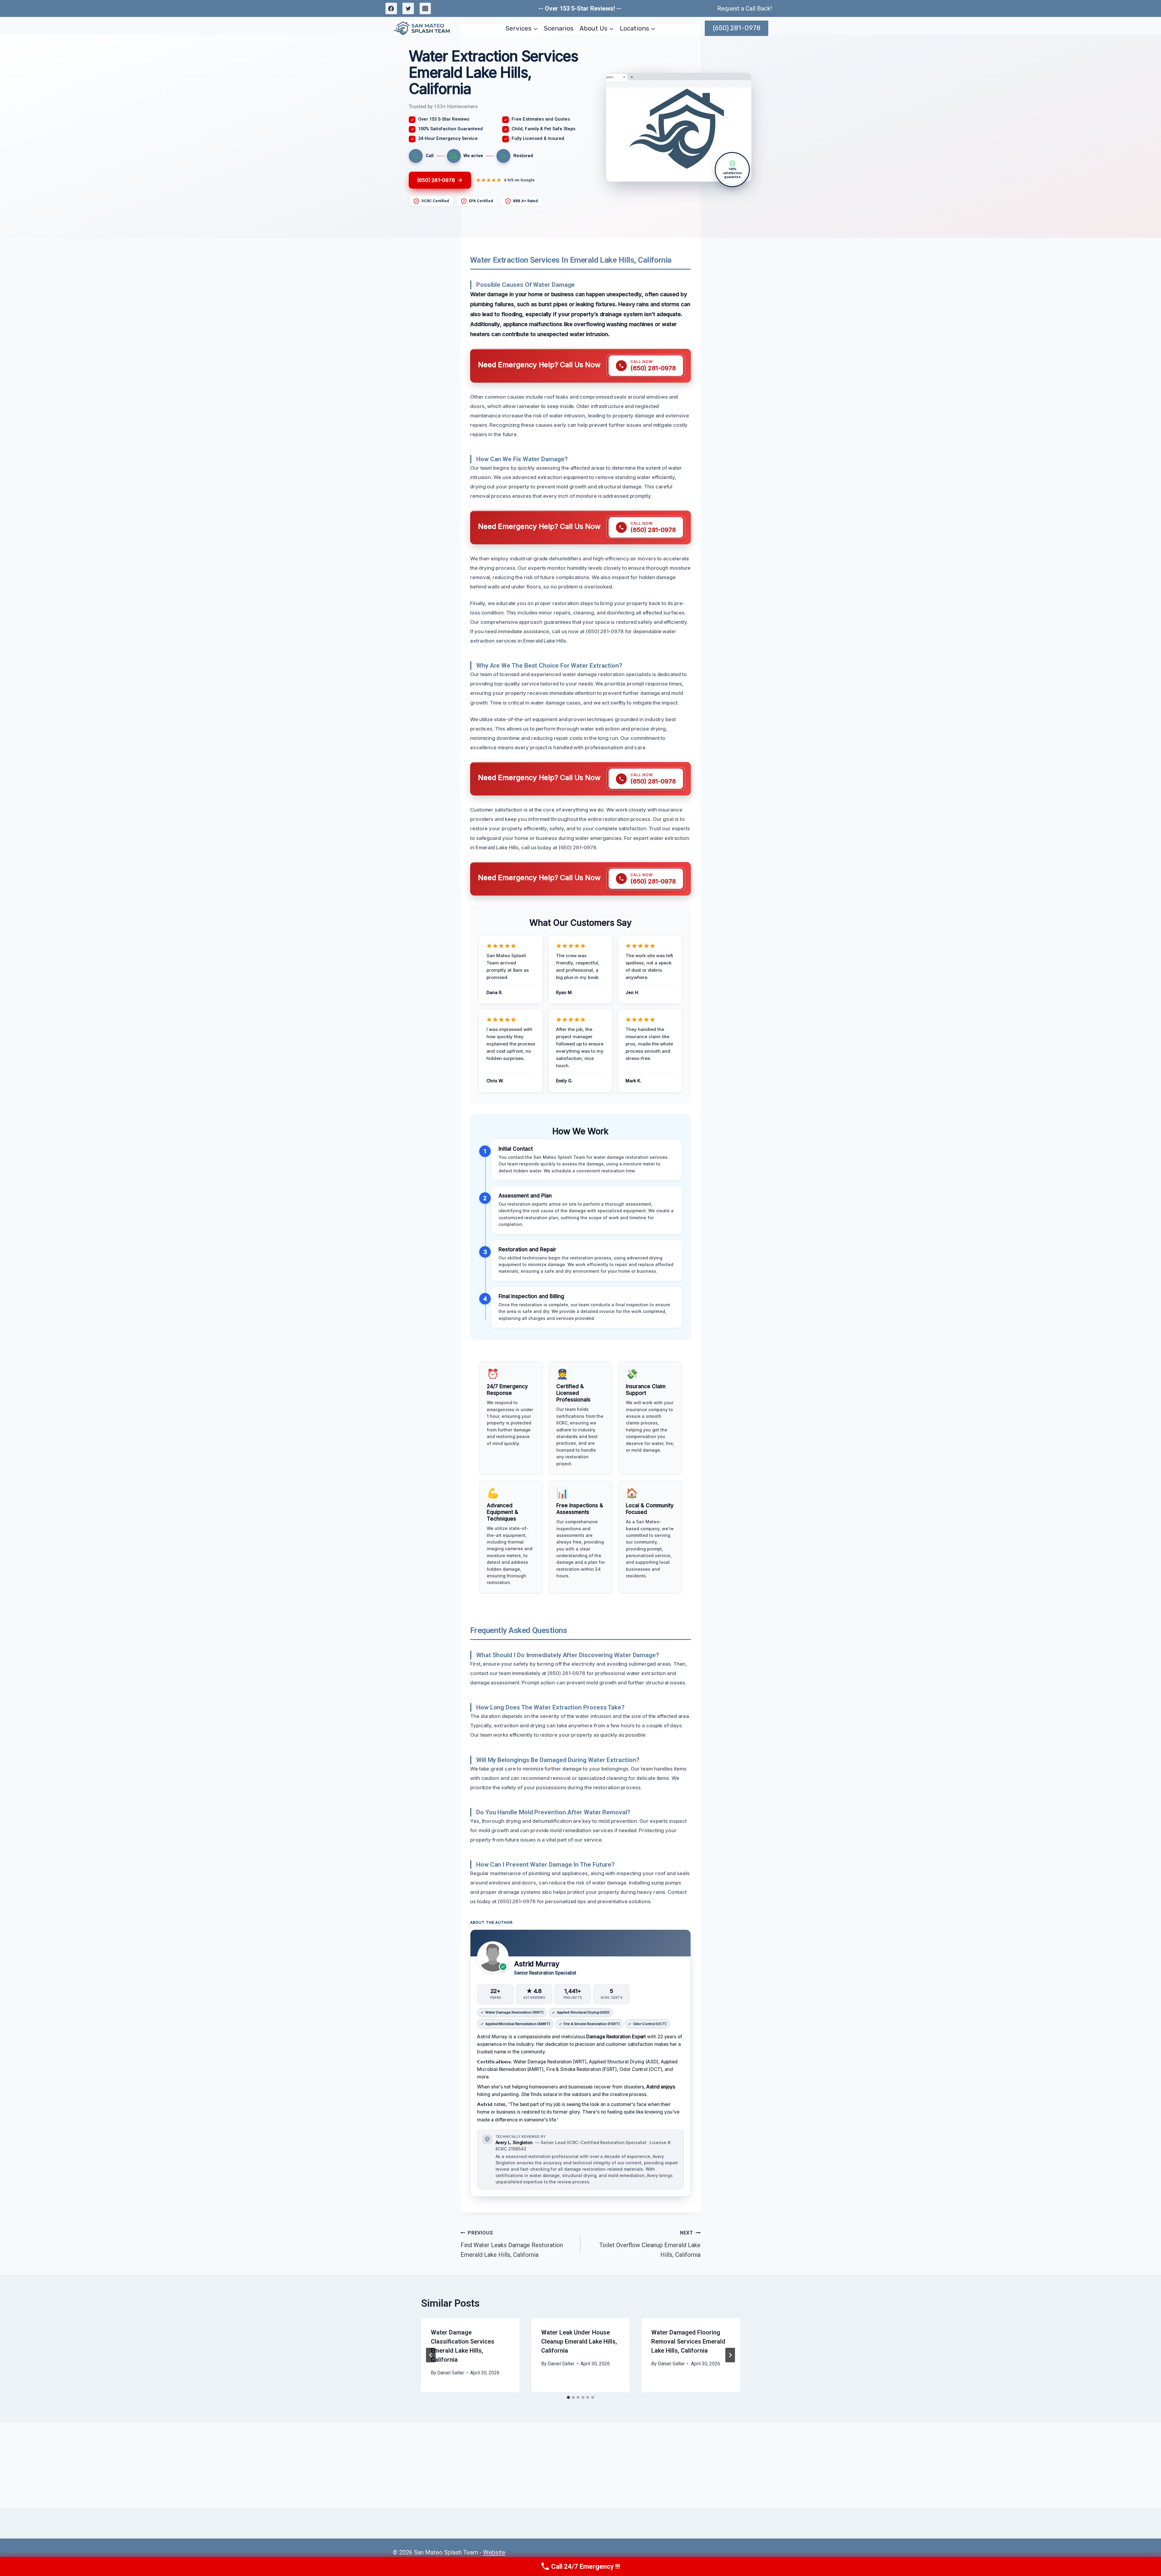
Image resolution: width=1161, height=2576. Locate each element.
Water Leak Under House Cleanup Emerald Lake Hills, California (579, 2341)
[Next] (730, 2355)
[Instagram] (425, 8)
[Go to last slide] (431, 2355)
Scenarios (559, 28)
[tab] (568, 2397)
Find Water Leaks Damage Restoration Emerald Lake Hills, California (512, 2244)
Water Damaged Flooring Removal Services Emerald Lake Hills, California (688, 2341)
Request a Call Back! (745, 8)
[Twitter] (408, 8)
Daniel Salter (451, 2373)
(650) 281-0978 (737, 28)
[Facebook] (391, 8)
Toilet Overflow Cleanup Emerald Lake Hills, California (650, 2244)
